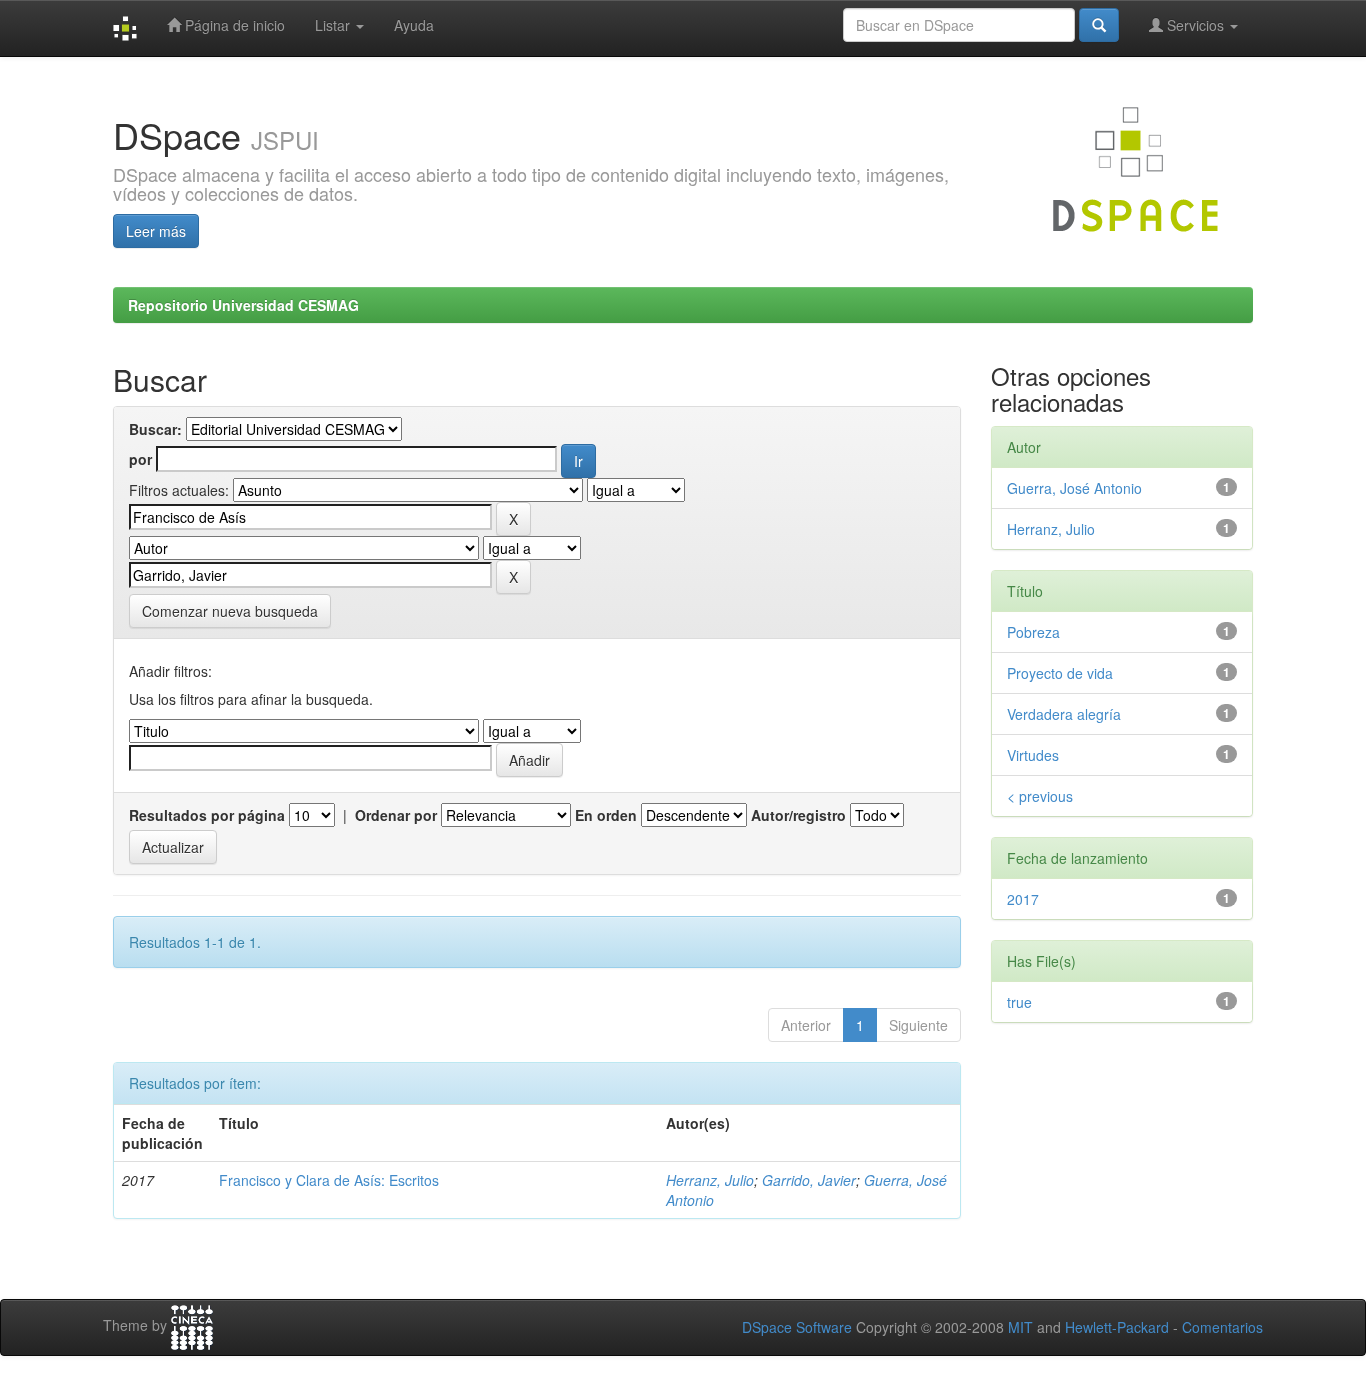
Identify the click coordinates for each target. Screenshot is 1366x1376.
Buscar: (155, 429)
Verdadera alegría (1064, 714)
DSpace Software (797, 1327)
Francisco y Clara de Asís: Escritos (329, 1180)
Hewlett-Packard (1117, 1327)
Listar (334, 25)
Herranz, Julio (710, 1180)
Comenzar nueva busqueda (230, 611)
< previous (1040, 796)
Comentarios (1222, 1327)
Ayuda (414, 25)
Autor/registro (798, 815)
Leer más (156, 231)
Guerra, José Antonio (1074, 488)
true (1019, 1002)
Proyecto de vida (1060, 673)
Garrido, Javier (809, 1180)
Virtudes (1033, 755)
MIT (1020, 1327)
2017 (1023, 899)
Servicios (1195, 25)
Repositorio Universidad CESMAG (243, 305)
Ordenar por (396, 815)
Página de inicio (233, 25)
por (140, 459)
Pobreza (1033, 632)
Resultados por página (207, 815)
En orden (606, 815)
